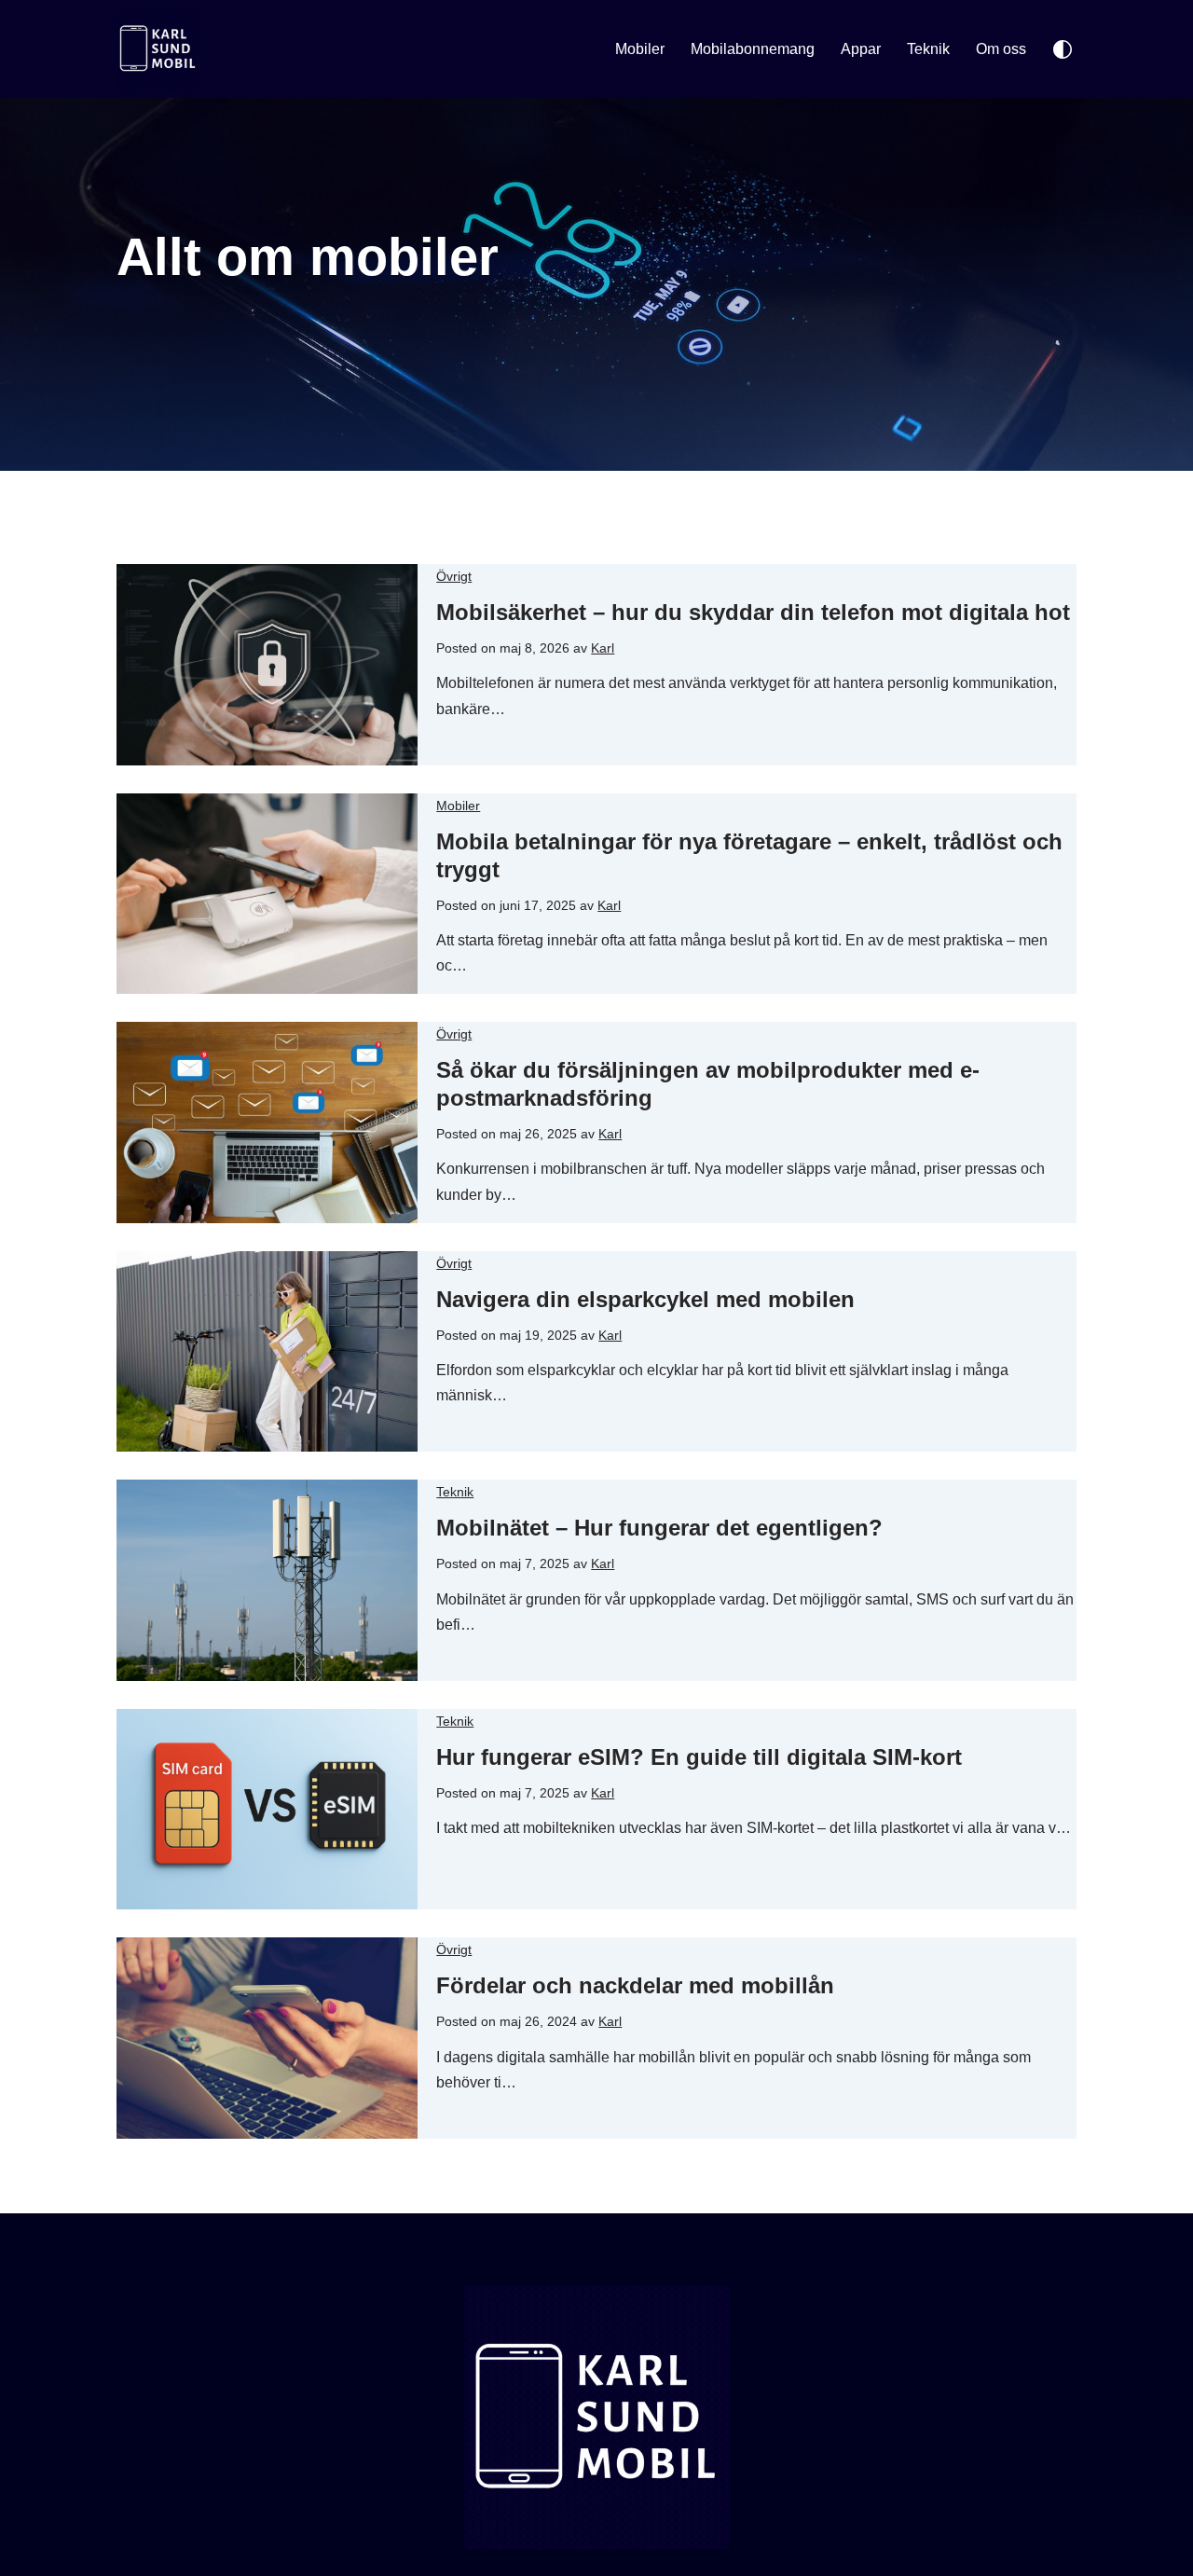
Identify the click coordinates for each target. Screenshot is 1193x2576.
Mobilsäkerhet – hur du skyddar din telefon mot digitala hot (753, 612)
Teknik (928, 49)
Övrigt (454, 576)
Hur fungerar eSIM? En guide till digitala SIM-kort (699, 1757)
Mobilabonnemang (753, 49)
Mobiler (640, 49)
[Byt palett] (1063, 49)
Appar (861, 49)
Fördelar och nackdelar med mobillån (635, 1985)
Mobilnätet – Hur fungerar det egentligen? (659, 1528)
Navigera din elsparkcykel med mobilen (645, 1299)
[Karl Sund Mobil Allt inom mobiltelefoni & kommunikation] (163, 49)
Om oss (1001, 49)
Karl (603, 648)
